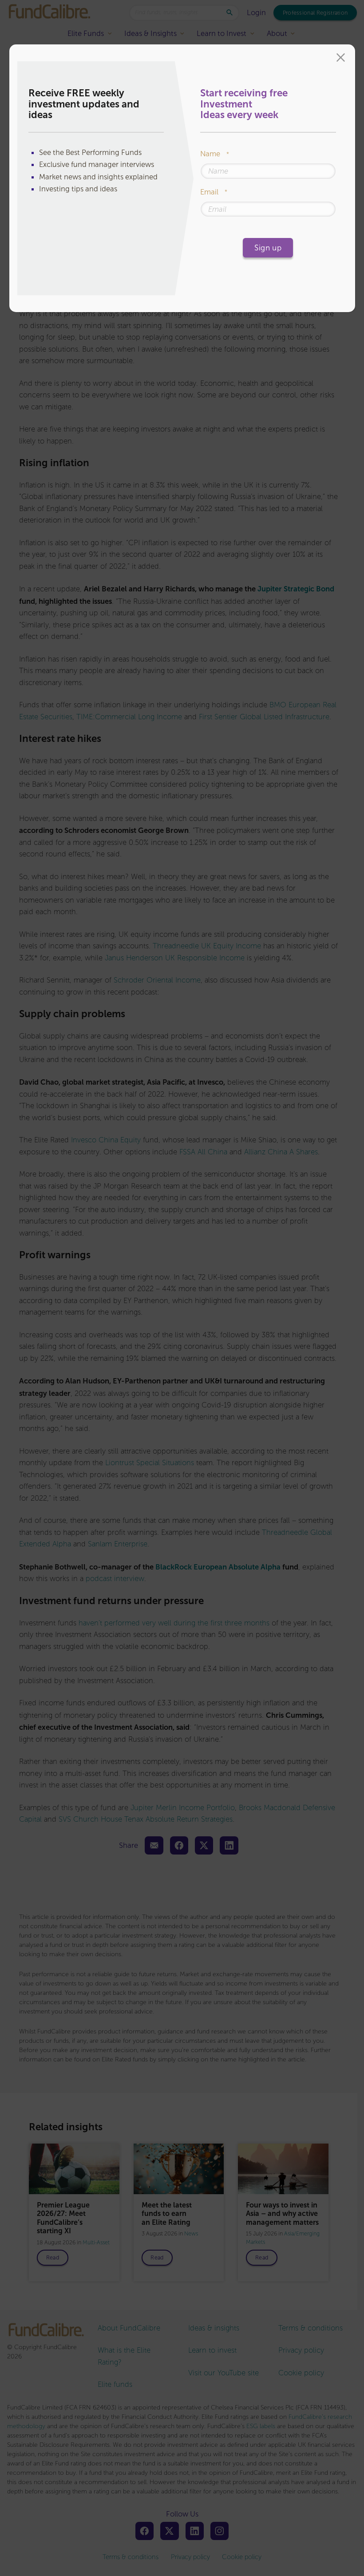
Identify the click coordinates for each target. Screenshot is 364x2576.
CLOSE (341, 59)
